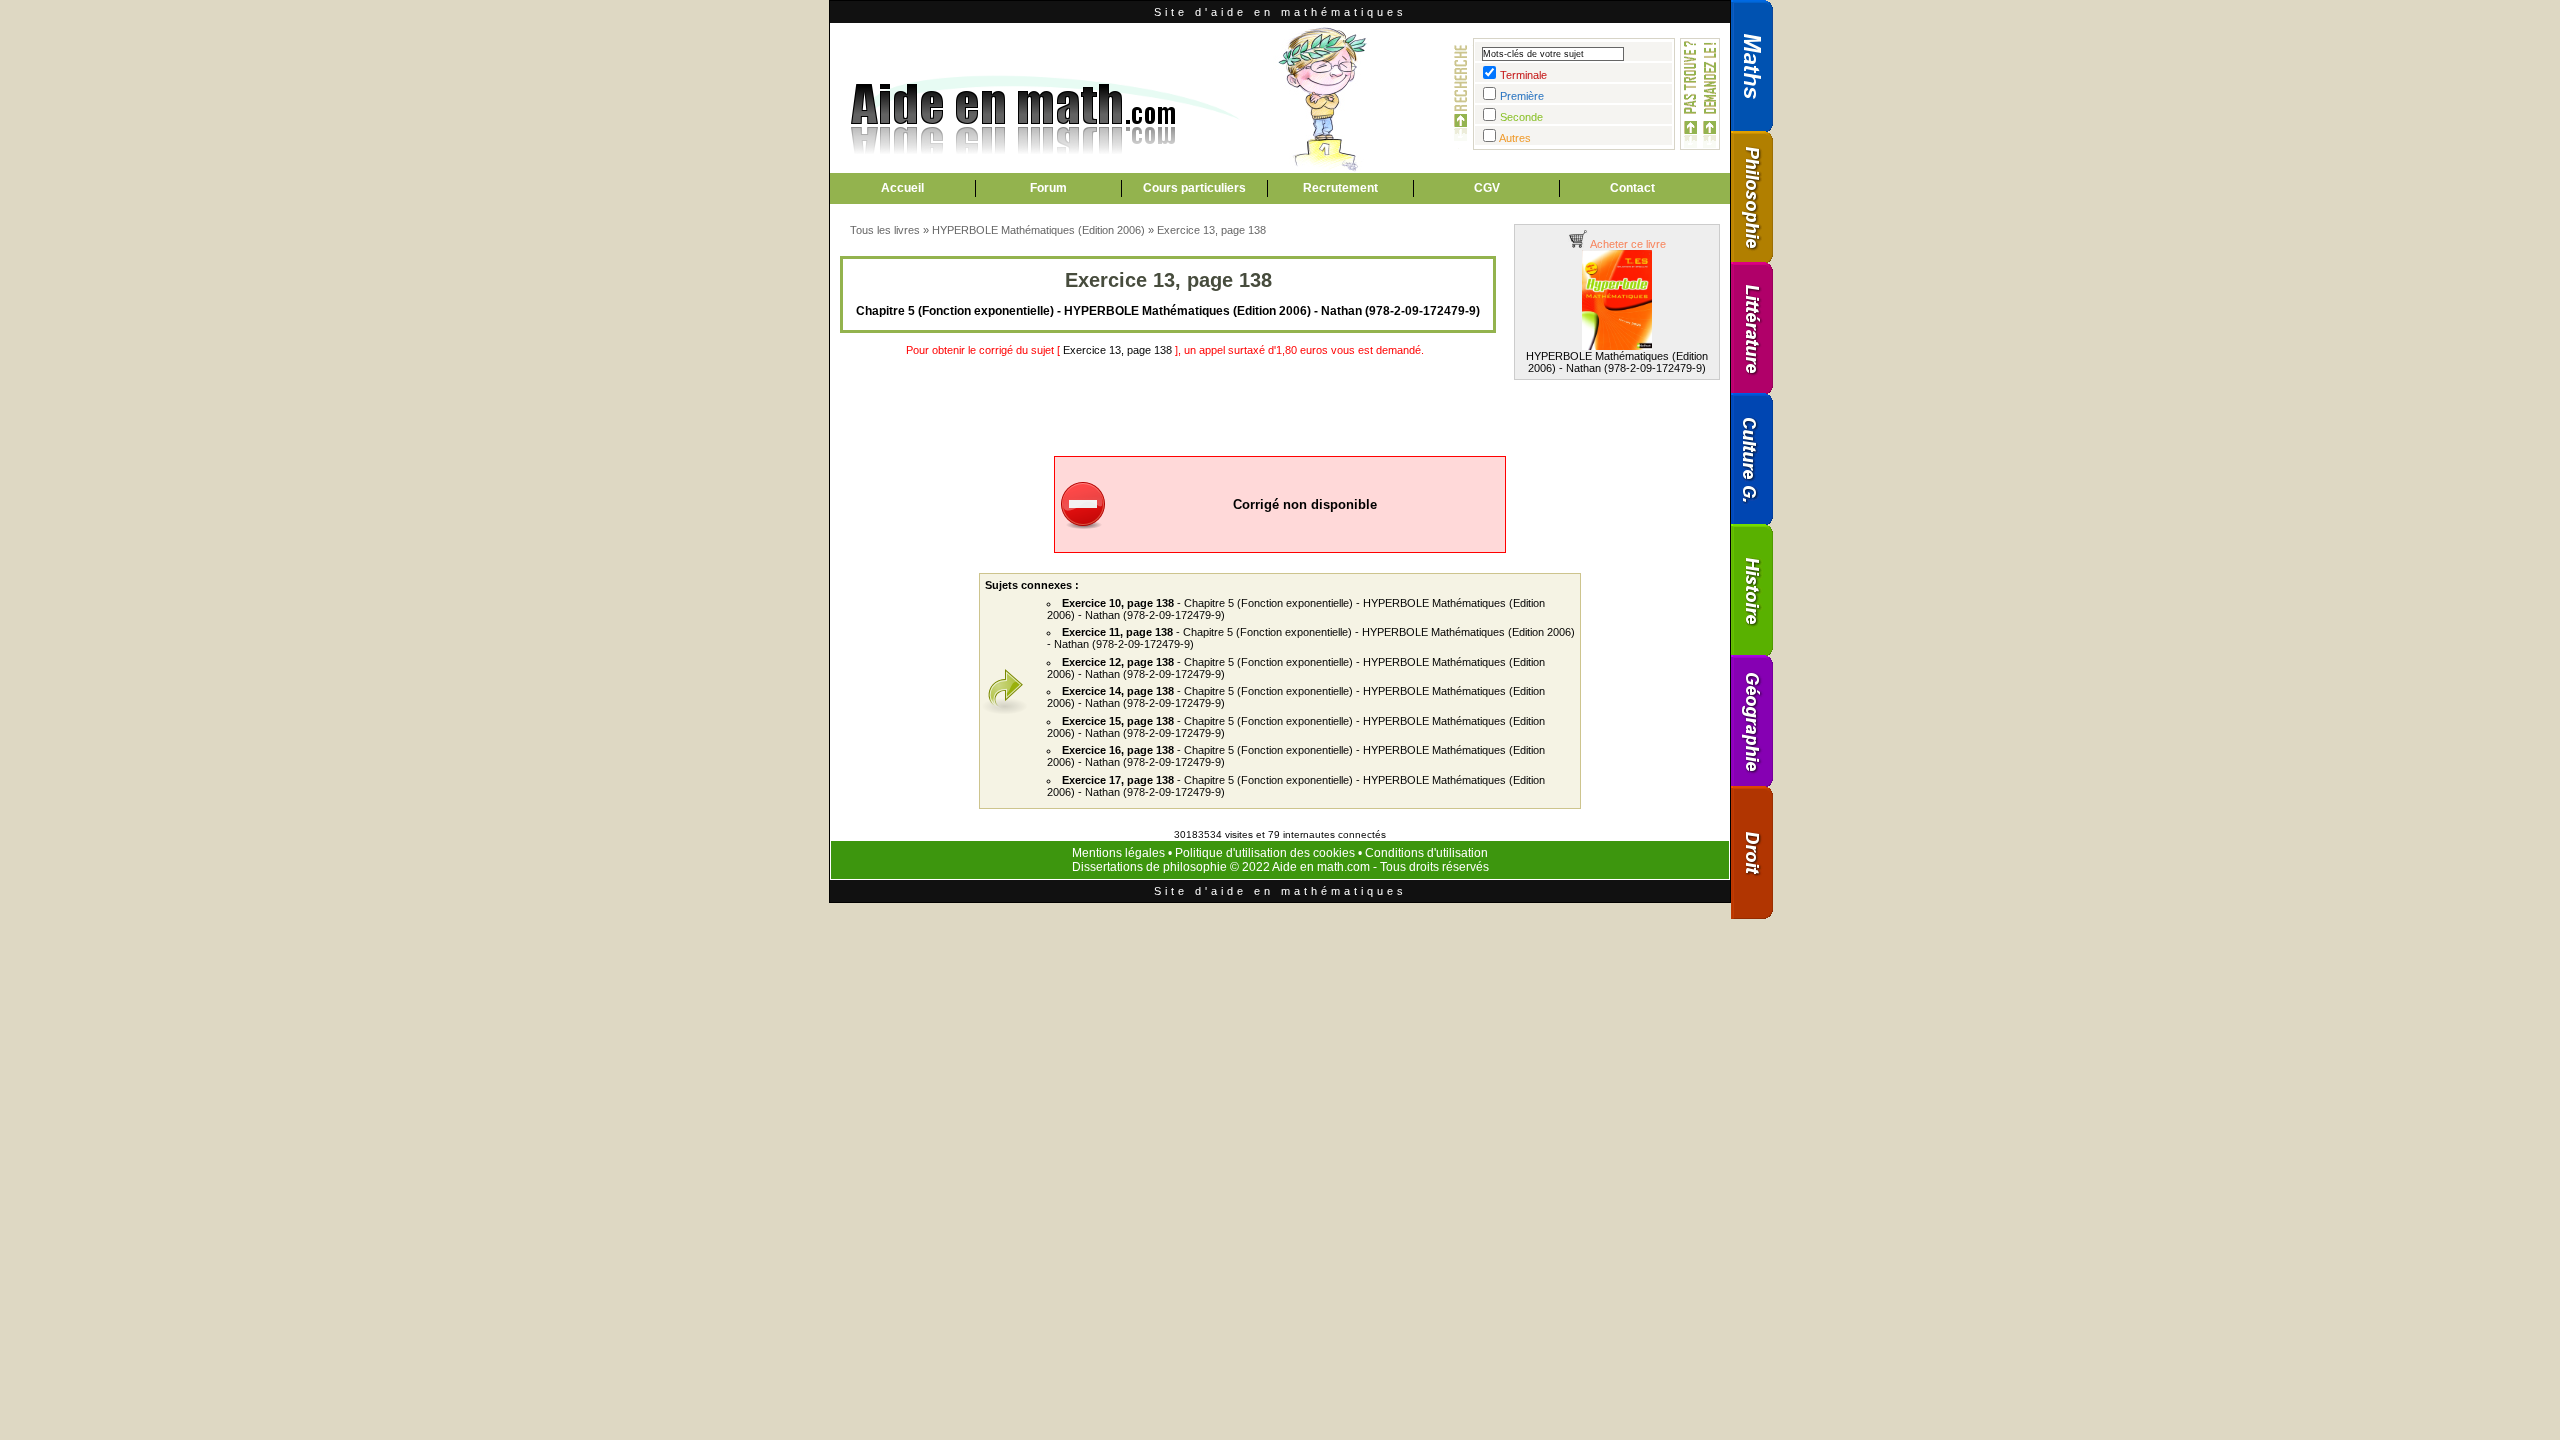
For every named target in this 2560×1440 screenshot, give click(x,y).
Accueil (902, 188)
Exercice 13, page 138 (1211, 230)
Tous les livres (885, 230)
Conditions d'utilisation (1426, 853)
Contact (1632, 188)
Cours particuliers (1194, 188)
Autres (1515, 138)
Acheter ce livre (1627, 244)
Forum (1048, 188)
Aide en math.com (1321, 867)
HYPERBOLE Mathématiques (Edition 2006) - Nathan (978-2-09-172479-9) (1617, 362)
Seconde (1521, 117)
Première (1522, 96)
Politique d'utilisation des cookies (1265, 853)
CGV (1487, 188)
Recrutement (1340, 188)
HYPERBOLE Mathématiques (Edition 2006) (1038, 230)
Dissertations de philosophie (1149, 867)
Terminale (1523, 75)
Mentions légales (1118, 853)
